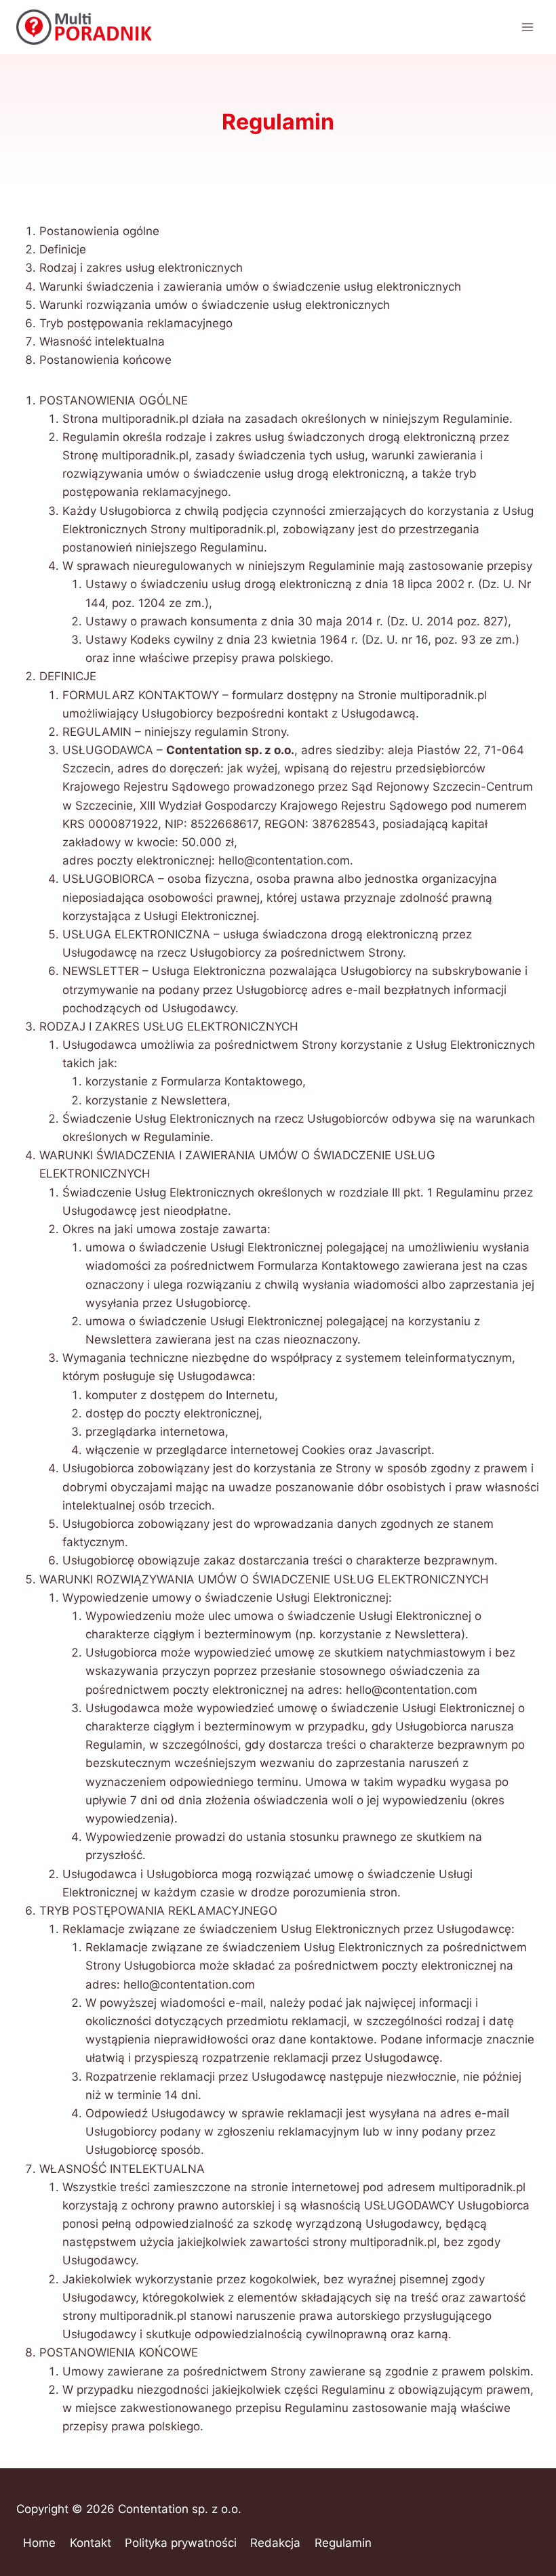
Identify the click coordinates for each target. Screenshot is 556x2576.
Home (39, 2543)
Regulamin (343, 2543)
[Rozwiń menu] (527, 27)
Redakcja (275, 2543)
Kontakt (91, 2543)
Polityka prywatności (181, 2543)
